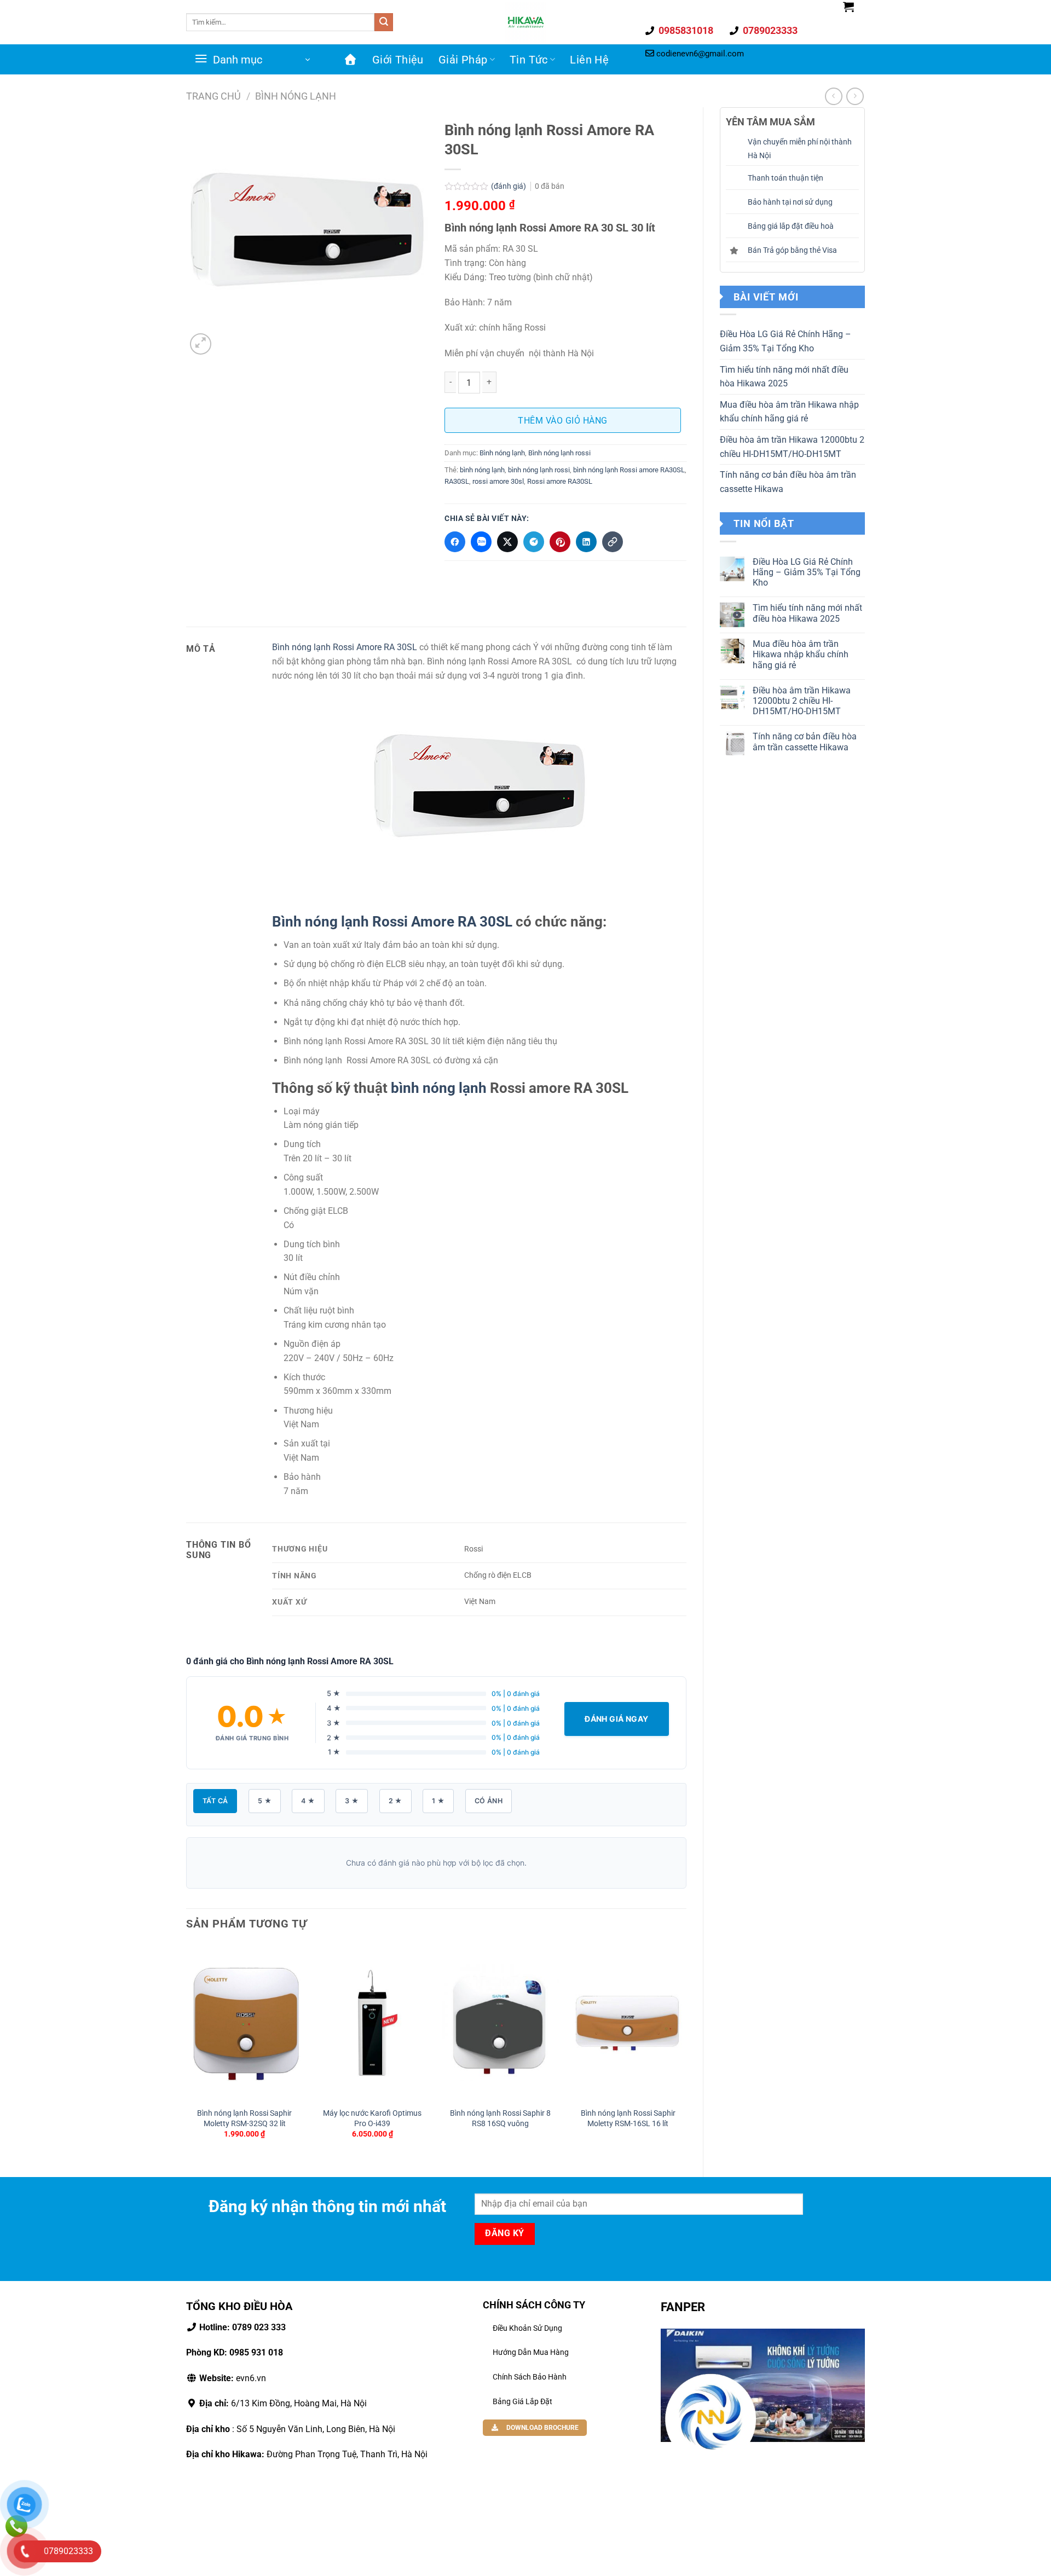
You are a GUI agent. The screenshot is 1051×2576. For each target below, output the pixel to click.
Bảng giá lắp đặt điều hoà (791, 226)
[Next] (686, 2051)
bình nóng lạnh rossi (539, 470)
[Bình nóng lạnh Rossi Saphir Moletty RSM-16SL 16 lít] (628, 2023)
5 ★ (265, 1801)
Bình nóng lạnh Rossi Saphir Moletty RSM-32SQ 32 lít (244, 2118)
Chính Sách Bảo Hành (530, 2377)
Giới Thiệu (398, 60)
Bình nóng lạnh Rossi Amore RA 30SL (346, 647)
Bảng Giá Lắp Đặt (522, 2401)
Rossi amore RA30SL (560, 481)
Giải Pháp (463, 60)
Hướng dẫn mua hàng (531, 2352)
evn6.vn (232, 2378)
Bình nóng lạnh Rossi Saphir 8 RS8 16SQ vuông (500, 2118)
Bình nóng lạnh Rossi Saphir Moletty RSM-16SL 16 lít (628, 2118)
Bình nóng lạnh (296, 96)
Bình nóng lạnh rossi (559, 453)
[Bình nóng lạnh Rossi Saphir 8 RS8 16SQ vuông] (500, 2023)
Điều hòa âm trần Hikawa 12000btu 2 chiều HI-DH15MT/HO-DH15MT (792, 447)
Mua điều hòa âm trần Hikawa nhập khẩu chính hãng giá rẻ (789, 412)
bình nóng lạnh (482, 470)
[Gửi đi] (384, 22)
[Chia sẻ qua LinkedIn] (586, 542)
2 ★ (395, 1801)
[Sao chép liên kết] (613, 542)
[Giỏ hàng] (848, 7)
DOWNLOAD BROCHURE (542, 2428)
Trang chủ (213, 96)
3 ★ (352, 1801)
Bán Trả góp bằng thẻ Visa (792, 250)
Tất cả (215, 1801)
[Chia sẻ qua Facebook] (455, 542)
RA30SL (457, 481)
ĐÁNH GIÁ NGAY (616, 1719)
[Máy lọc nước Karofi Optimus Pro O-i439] (372, 2023)
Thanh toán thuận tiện (786, 178)
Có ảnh (489, 1801)
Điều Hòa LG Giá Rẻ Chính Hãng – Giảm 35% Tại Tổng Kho (786, 341)
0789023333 (769, 30)
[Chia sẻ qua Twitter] (507, 542)
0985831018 (685, 30)
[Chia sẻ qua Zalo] (481, 542)
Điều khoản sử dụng (527, 2328)
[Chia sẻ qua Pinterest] (560, 542)
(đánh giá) (509, 186)
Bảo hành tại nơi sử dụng (790, 202)
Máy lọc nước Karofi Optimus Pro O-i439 (372, 2118)
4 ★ (308, 1801)
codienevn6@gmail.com (700, 54)
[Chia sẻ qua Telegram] (534, 542)
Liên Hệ (589, 60)
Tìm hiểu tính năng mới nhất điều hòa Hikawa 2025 (784, 377)
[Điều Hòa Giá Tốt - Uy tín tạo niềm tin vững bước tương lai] (525, 22)
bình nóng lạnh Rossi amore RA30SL (629, 470)
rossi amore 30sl (498, 481)
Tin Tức (529, 60)
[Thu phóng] (201, 344)
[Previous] (187, 2051)
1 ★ (438, 1801)
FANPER (683, 2307)
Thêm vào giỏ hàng (562, 421)
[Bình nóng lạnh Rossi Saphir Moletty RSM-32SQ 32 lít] (245, 2023)
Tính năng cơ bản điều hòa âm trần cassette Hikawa (788, 482)
